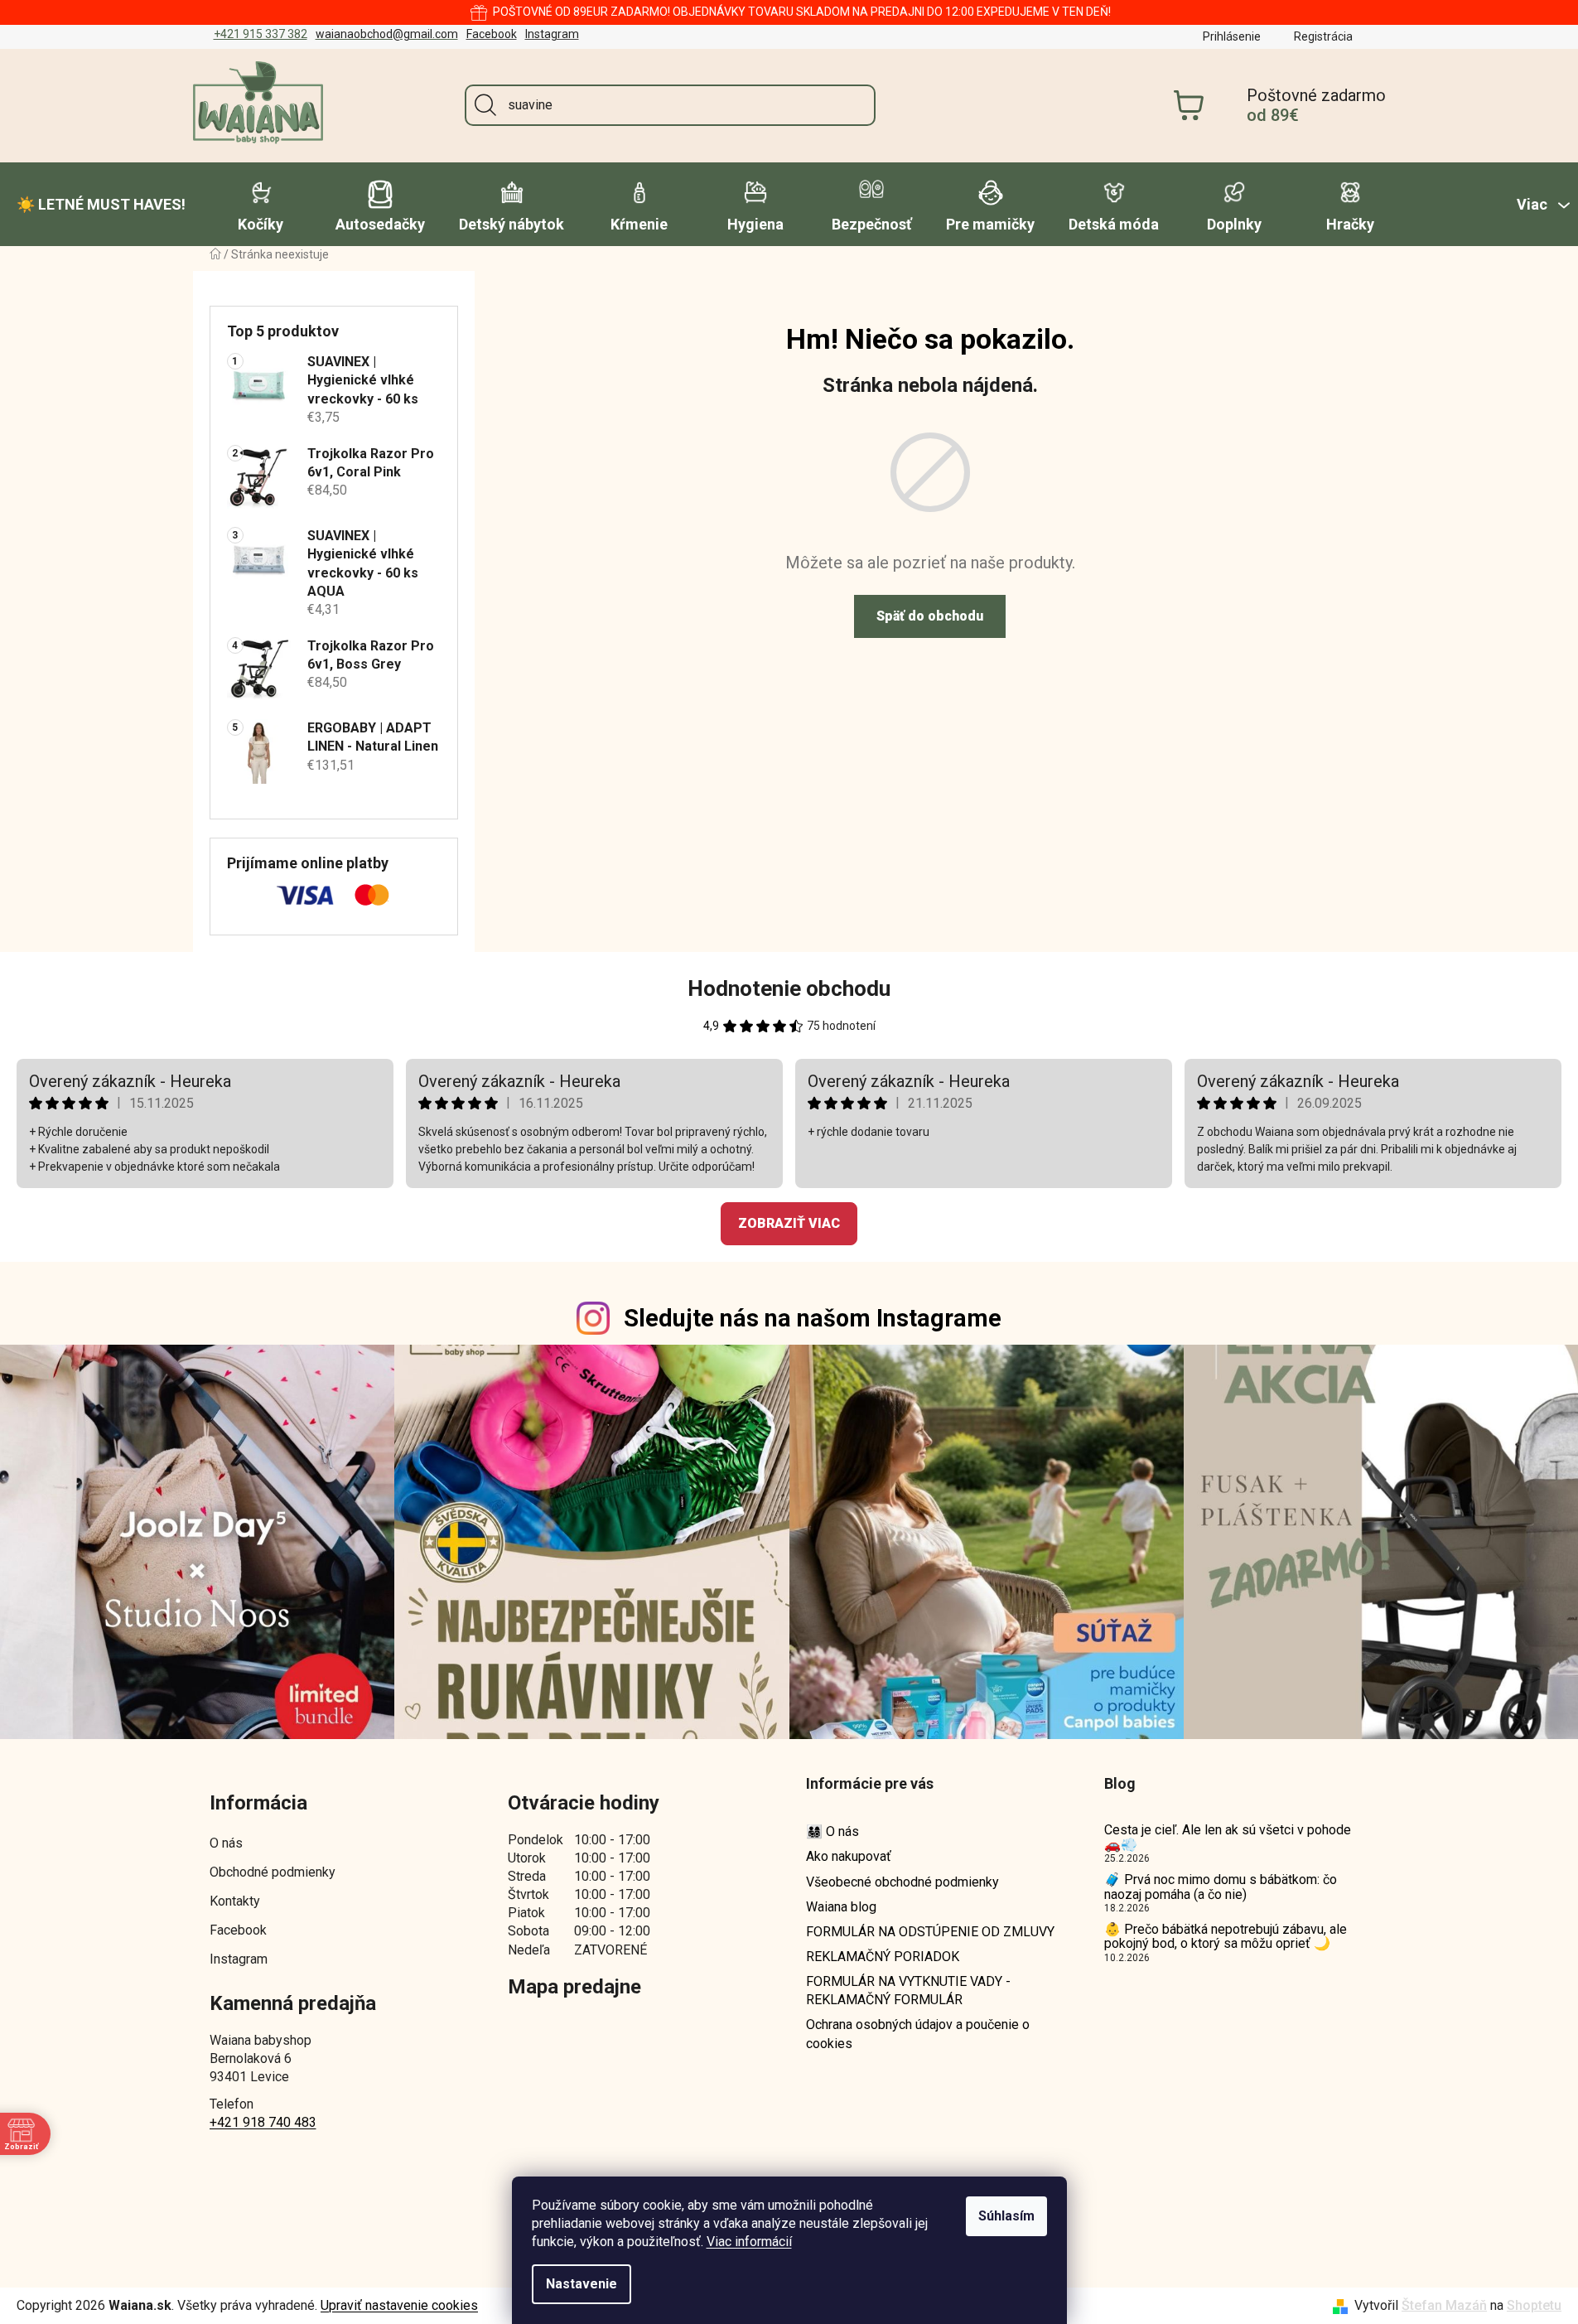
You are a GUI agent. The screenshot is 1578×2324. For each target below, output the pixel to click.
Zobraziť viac (789, 1223)
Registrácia (1323, 36)
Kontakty (235, 1901)
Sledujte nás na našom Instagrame (813, 1318)
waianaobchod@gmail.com (387, 34)
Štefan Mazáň (1444, 2305)
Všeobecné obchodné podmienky (902, 1882)
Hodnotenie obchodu (789, 988)
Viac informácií (749, 2242)
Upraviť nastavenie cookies (399, 2305)
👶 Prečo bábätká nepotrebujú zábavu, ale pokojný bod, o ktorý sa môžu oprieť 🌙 (1226, 1937)
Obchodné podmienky (273, 1872)
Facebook (492, 34)
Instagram (552, 34)
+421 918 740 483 (263, 2122)
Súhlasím (1006, 2216)
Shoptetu (1534, 2305)
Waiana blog (841, 1907)
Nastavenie (581, 2284)
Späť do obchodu (930, 616)
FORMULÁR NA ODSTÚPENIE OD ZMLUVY (930, 1932)
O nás (226, 1843)
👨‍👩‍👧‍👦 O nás (832, 1831)
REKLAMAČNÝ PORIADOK (883, 1957)
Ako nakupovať (849, 1856)
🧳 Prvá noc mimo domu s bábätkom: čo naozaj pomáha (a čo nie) (1221, 1887)
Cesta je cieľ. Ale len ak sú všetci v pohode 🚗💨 (1228, 1837)
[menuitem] (101, 205)
